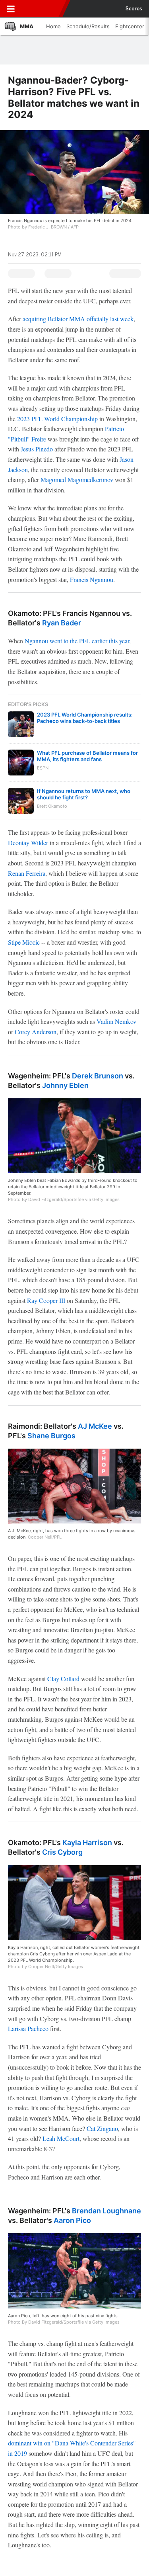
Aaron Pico (72, 2220)
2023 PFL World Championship (57, 419)
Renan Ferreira (27, 873)
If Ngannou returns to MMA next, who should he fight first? (84, 794)
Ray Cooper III (46, 1300)
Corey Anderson (36, 1032)
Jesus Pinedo (37, 449)
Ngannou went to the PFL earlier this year (77, 641)
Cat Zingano (102, 2128)
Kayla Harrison (87, 1843)
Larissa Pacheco (28, 2028)
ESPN (43, 9)
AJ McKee (95, 1426)
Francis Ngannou (92, 579)
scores (134, 9)
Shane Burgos (51, 1436)
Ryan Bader (62, 623)
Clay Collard (63, 1679)
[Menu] (11, 9)
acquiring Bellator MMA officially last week (78, 319)
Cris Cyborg (62, 1852)
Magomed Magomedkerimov (77, 479)
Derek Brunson (98, 1076)
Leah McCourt (61, 2138)
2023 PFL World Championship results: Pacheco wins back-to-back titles (85, 718)
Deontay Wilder (28, 843)
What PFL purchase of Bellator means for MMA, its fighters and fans (87, 756)
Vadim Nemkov (116, 1021)
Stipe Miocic (24, 942)
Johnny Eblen (65, 1085)
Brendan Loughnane (106, 2211)
